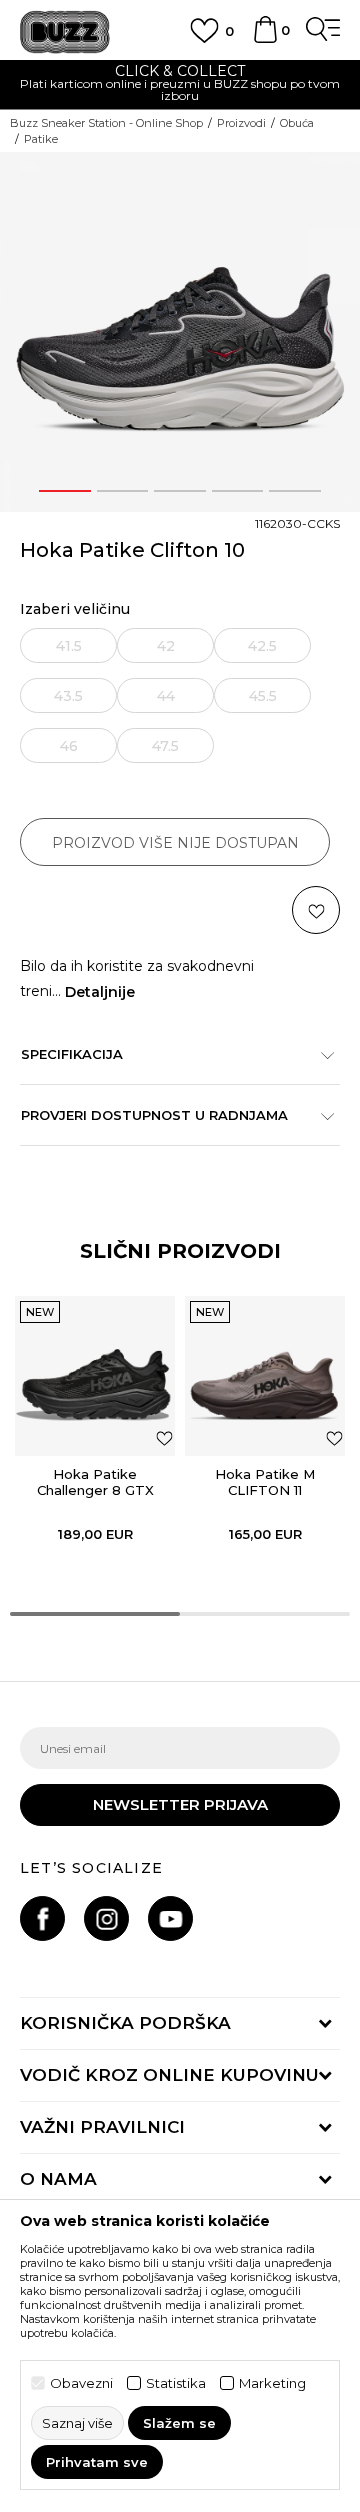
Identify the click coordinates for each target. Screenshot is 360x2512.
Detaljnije (100, 992)
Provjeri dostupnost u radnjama (154, 1115)
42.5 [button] (262, 646)
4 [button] (237, 491)
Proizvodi (241, 123)
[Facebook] (42, 1918)
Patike (41, 139)
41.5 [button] (69, 646)
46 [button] (69, 746)
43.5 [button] (68, 696)
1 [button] (65, 491)
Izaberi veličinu (75, 609)
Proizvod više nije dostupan (175, 843)
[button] (316, 910)
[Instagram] (106, 1918)
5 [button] (295, 491)
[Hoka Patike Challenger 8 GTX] (95, 1376)
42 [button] (166, 646)
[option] (180, 85)
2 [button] (122, 491)
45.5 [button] (263, 696)
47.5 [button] (165, 746)
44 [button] (166, 696)
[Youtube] (170, 1918)
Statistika (176, 2383)
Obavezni (81, 2383)
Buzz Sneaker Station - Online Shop (106, 123)
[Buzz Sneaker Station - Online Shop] (65, 32)
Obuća (297, 123)
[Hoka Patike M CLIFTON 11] (265, 1376)
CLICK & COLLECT (180, 71)
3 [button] (180, 491)
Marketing (272, 2383)
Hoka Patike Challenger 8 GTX (95, 1482)
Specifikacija (72, 1054)
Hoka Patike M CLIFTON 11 (265, 1482)
